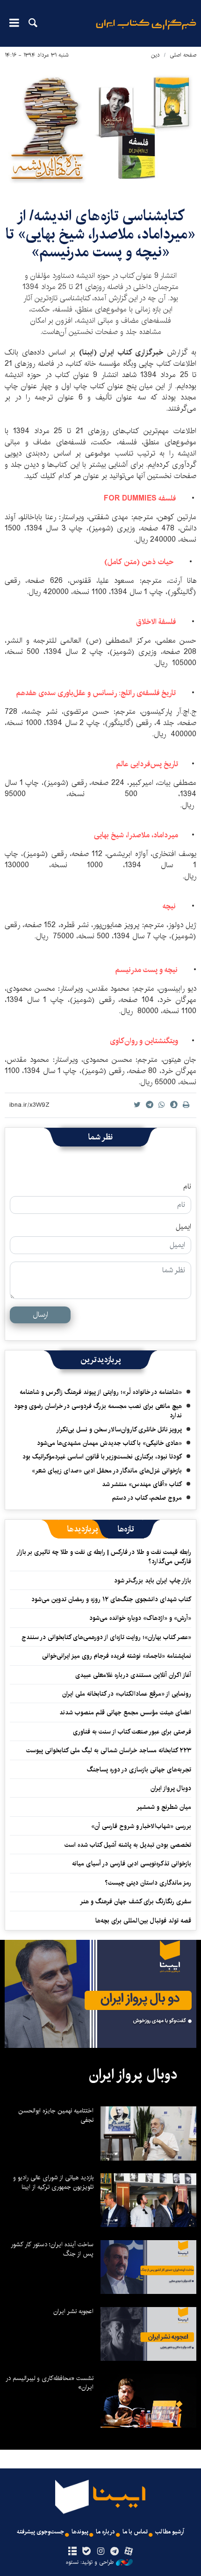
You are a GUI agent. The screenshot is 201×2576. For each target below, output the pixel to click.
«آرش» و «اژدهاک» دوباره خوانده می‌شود (140, 1618)
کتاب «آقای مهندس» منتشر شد (142, 1484)
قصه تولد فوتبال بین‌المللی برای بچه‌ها (143, 1921)
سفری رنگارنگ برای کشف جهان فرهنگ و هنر (136, 1901)
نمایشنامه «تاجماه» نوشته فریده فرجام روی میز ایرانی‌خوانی (117, 1656)
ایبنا (146, 31)
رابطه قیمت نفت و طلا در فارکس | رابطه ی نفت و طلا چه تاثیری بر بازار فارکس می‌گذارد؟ (104, 1557)
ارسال (40, 1315)
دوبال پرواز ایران (171, 1788)
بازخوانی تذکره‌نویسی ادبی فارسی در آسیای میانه (132, 1864)
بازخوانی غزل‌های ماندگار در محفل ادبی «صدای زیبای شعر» (107, 1471)
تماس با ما (135, 2532)
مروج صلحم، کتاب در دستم (147, 1498)
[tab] (126, 1529)
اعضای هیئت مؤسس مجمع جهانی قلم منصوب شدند (125, 1712)
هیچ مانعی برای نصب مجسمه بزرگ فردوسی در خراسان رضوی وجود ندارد (98, 1411)
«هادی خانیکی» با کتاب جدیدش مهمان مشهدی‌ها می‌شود (109, 1443)
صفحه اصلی (183, 55)
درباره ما (105, 2532)
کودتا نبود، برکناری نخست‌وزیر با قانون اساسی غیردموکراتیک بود (102, 1457)
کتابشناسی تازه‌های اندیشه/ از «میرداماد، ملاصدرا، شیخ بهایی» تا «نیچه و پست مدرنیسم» (100, 234)
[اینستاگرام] (100, 2552)
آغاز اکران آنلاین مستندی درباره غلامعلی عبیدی (133, 1675)
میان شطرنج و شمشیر (164, 1807)
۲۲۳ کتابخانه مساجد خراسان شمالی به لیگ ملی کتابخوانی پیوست (109, 1750)
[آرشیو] (72, 2552)
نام (187, 1187)
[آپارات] (129, 2552)
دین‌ (155, 55)
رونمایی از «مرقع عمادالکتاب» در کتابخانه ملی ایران (127, 1694)
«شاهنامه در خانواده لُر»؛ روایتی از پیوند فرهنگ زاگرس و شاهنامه (101, 1392)
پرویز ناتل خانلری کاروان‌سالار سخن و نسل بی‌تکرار (119, 1429)
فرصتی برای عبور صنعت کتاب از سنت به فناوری (132, 1732)
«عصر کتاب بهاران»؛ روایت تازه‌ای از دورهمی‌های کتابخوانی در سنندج (106, 1637)
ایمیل (183, 1227)
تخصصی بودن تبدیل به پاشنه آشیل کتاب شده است (128, 1845)
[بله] (86, 2552)
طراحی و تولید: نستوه (90, 2562)
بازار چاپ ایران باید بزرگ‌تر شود (153, 1581)
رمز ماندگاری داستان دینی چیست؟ (148, 1883)
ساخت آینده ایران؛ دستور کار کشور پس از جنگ (52, 2249)
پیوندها (80, 2532)
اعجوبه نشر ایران (73, 2311)
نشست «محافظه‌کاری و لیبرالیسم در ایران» (50, 2383)
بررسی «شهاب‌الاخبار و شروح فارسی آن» (141, 1826)
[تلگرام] (115, 2552)
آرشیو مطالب (170, 2532)
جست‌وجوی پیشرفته (40, 2532)
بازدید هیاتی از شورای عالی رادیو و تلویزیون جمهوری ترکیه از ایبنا (53, 2182)
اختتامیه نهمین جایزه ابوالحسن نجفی (56, 2115)
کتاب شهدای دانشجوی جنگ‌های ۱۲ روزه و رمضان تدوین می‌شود (111, 1599)
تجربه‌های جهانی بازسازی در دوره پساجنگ (139, 1770)
